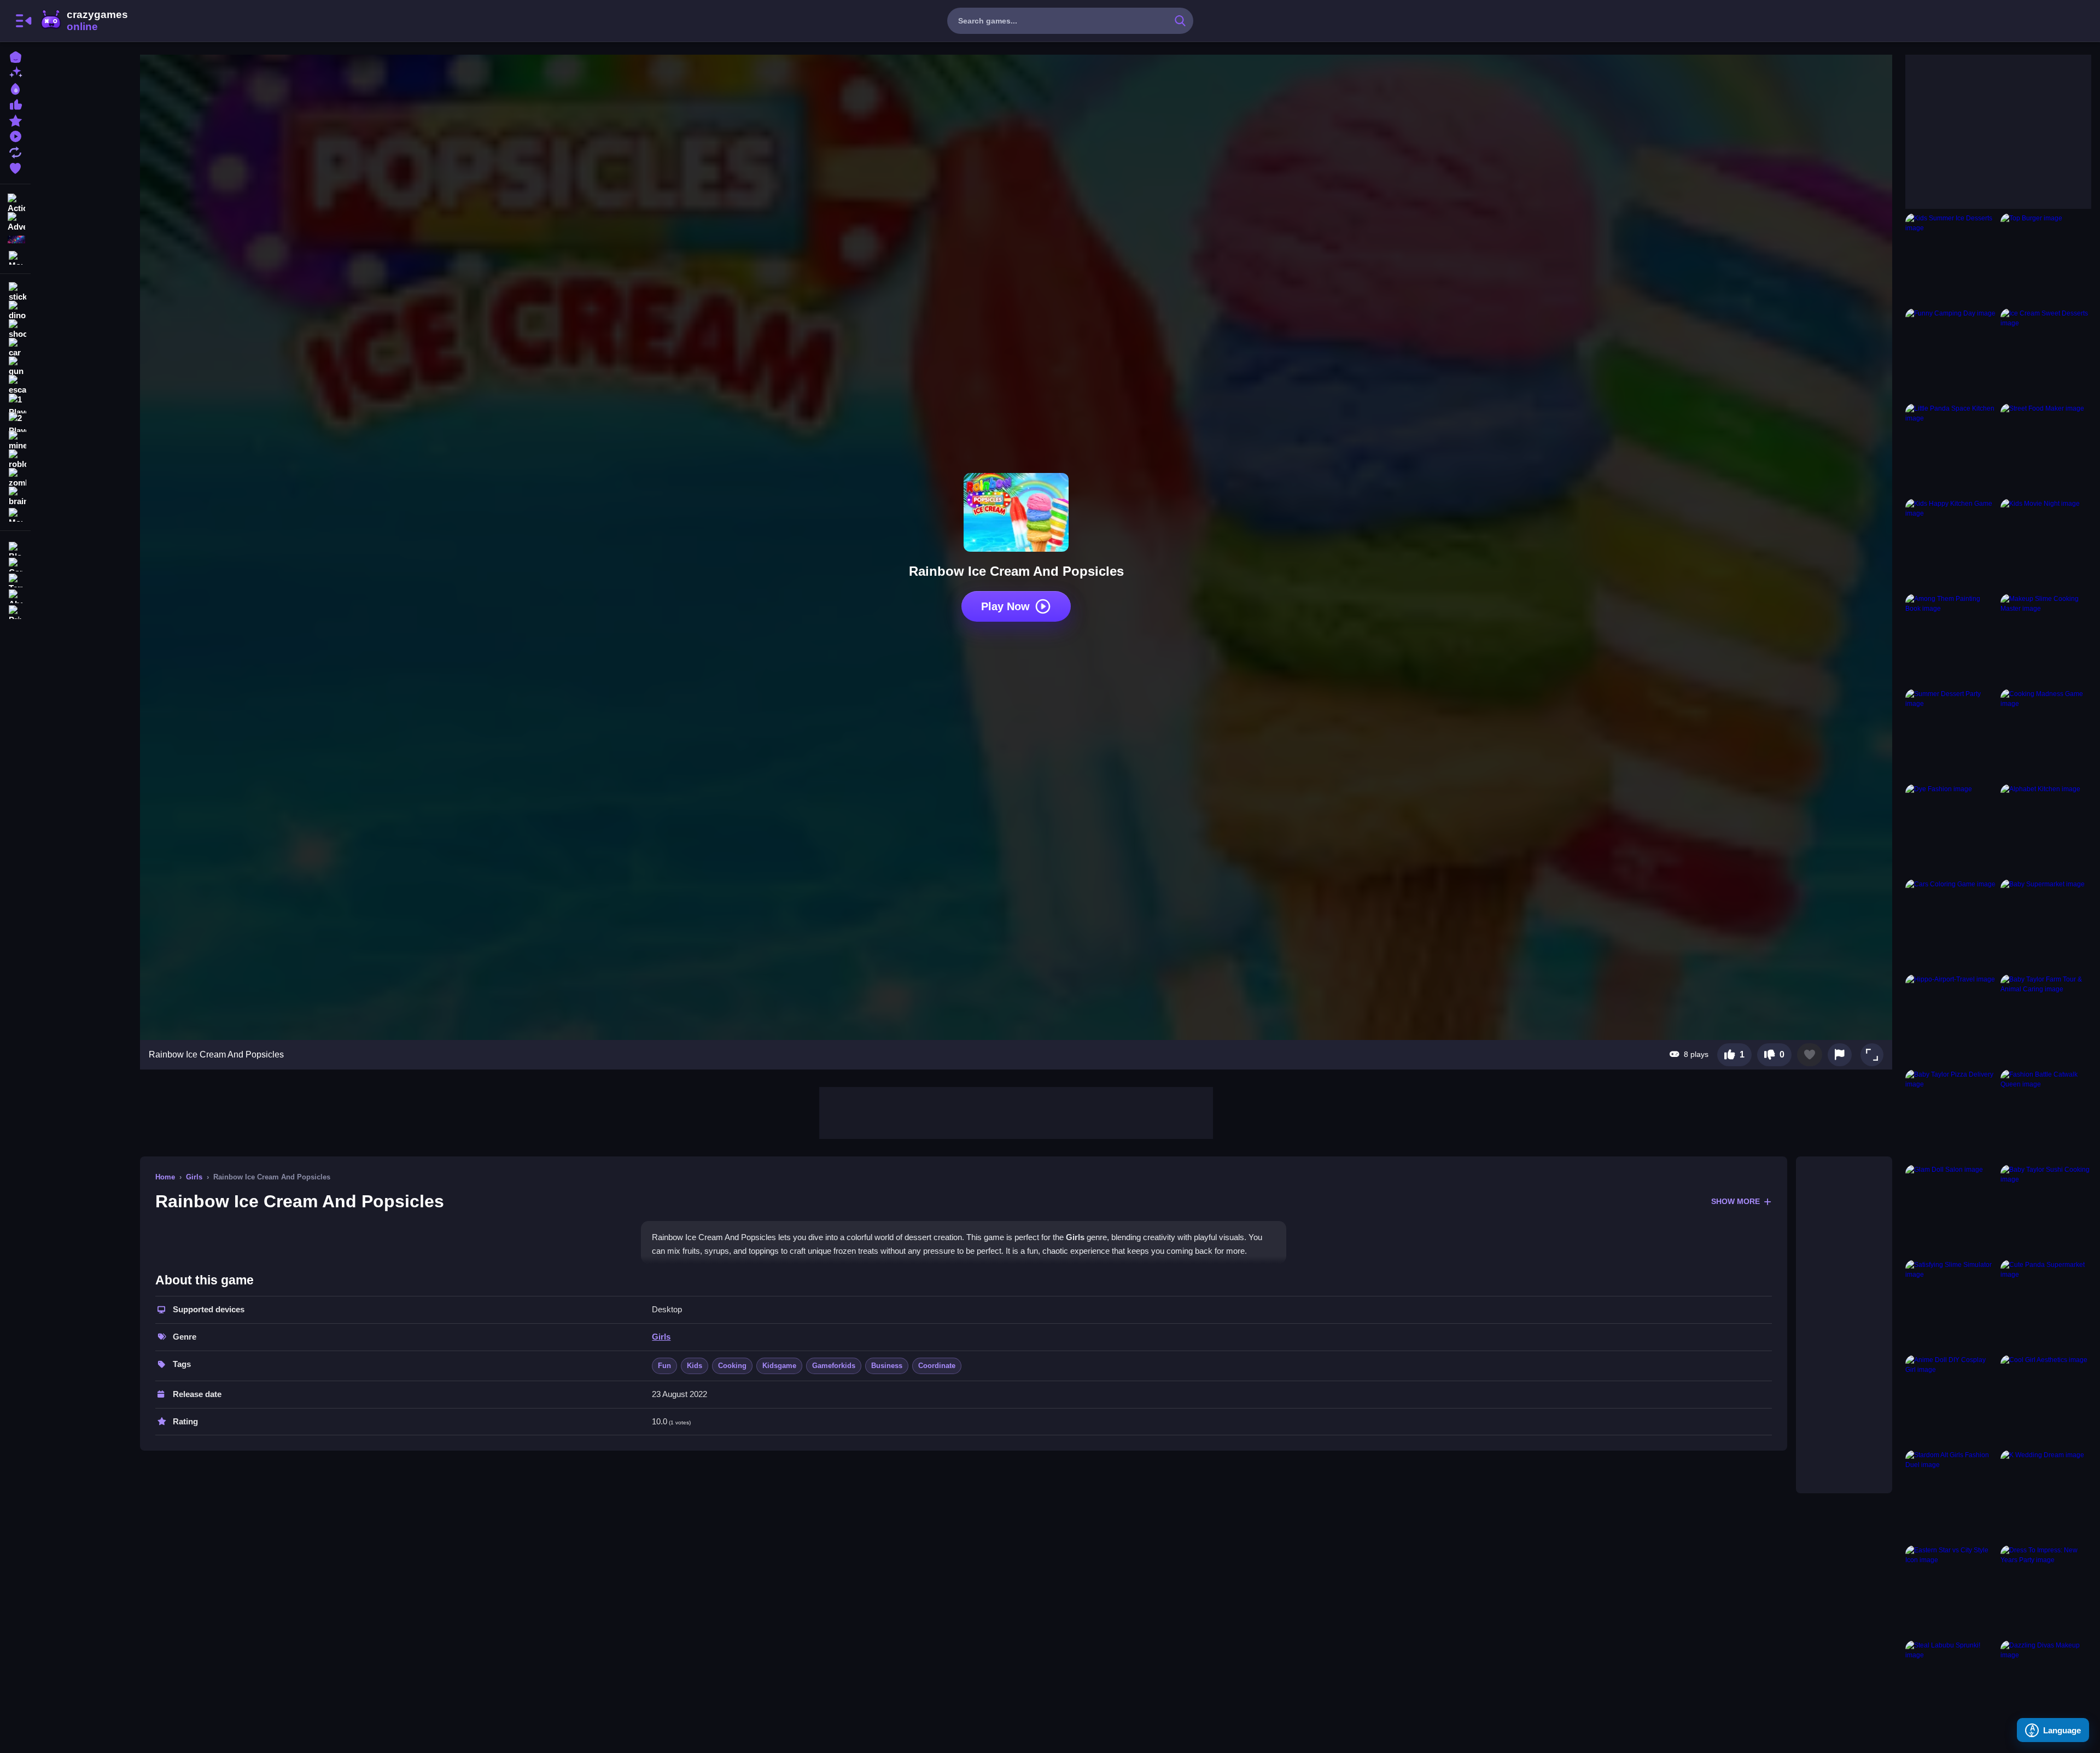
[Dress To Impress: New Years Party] (2046, 1591)
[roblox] (15, 459)
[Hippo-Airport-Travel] (1951, 1020)
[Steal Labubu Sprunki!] (1951, 1686)
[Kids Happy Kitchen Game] (1951, 544)
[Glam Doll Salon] (1951, 1210)
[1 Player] (15, 404)
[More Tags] (15, 514)
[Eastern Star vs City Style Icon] (1951, 1591)
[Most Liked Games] (15, 104)
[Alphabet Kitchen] (2046, 829)
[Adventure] (15, 221)
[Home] (15, 56)
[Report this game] (1840, 1055)
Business (887, 1366)
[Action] (15, 202)
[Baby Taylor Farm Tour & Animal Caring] (2046, 1020)
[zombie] (15, 478)
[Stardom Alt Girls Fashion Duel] (1951, 1495)
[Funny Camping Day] (1951, 354)
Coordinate (937, 1366)
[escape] (15, 385)
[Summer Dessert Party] (1951, 734)
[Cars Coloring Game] (1951, 925)
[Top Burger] (2046, 259)
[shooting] (15, 329)
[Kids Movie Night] (2046, 544)
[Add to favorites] (1810, 1055)
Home (165, 1177)
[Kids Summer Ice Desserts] (1951, 259)
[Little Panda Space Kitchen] (1951, 449)
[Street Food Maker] (2046, 449)
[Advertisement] (1016, 1112)
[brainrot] (15, 496)
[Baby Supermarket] (2046, 925)
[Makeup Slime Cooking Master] (2046, 639)
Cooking (732, 1366)
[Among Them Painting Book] (1951, 639)
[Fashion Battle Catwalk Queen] (2046, 1115)
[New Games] (15, 72)
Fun (664, 1366)
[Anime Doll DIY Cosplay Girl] (1951, 1400)
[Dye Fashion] (1951, 829)
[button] (1872, 1055)
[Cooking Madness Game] (2046, 734)
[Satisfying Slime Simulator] (1951, 1305)
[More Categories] (15, 257)
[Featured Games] (15, 119)
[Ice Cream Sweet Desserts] (2046, 354)
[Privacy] (15, 611)
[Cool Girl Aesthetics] (2046, 1400)
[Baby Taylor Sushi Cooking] (2046, 1210)
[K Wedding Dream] (2046, 1495)
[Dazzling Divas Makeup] (2046, 1686)
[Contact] (15, 563)
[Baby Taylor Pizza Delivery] (1951, 1115)
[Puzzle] (15, 239)
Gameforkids (834, 1366)
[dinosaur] (15, 311)
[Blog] (15, 548)
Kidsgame (779, 1366)
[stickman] (15, 292)
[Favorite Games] (15, 167)
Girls (194, 1177)
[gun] (15, 366)
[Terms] (15, 579)
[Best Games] (15, 88)
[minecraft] (15, 441)
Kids (695, 1366)
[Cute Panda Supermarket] (2046, 1305)
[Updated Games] (15, 151)
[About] (15, 595)
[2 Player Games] (15, 422)
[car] (15, 348)
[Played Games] (15, 135)
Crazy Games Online (84, 21)
